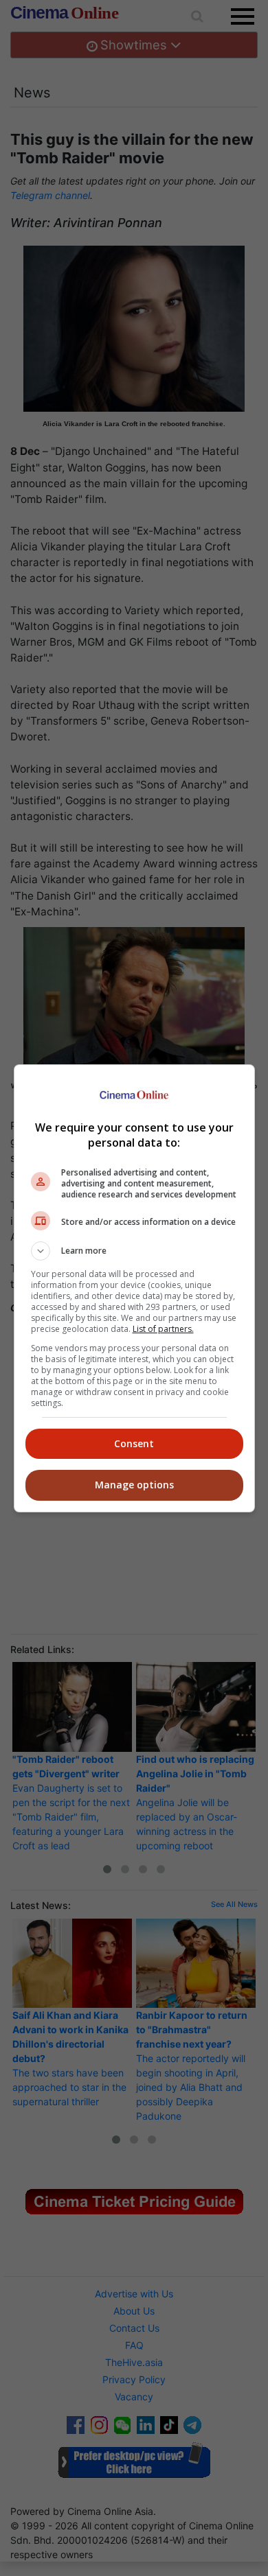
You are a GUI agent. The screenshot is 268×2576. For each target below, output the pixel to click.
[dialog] (134, 1288)
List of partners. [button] (163, 1329)
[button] (134, 1251)
